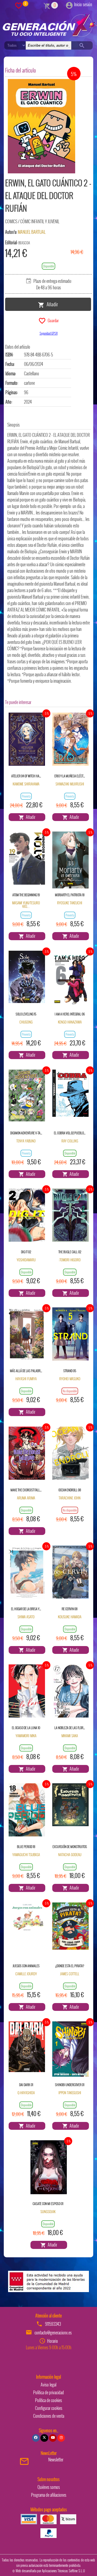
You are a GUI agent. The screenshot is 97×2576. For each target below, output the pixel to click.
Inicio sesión (83, 4)
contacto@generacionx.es (53, 2333)
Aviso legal (48, 2385)
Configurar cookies (49, 2408)
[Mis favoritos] (19, 5)
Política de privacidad (48, 2392)
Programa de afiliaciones (49, 2495)
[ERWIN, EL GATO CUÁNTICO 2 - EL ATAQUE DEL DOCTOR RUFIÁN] (41, 126)
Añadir (51, 304)
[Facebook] (36, 2438)
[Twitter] (44, 2438)
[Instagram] (61, 2438)
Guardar (52, 320)
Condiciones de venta (49, 2416)
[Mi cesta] (47, 5)
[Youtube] (53, 2438)
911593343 (53, 2324)
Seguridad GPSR (49, 333)
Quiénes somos (49, 2487)
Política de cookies (48, 2400)
